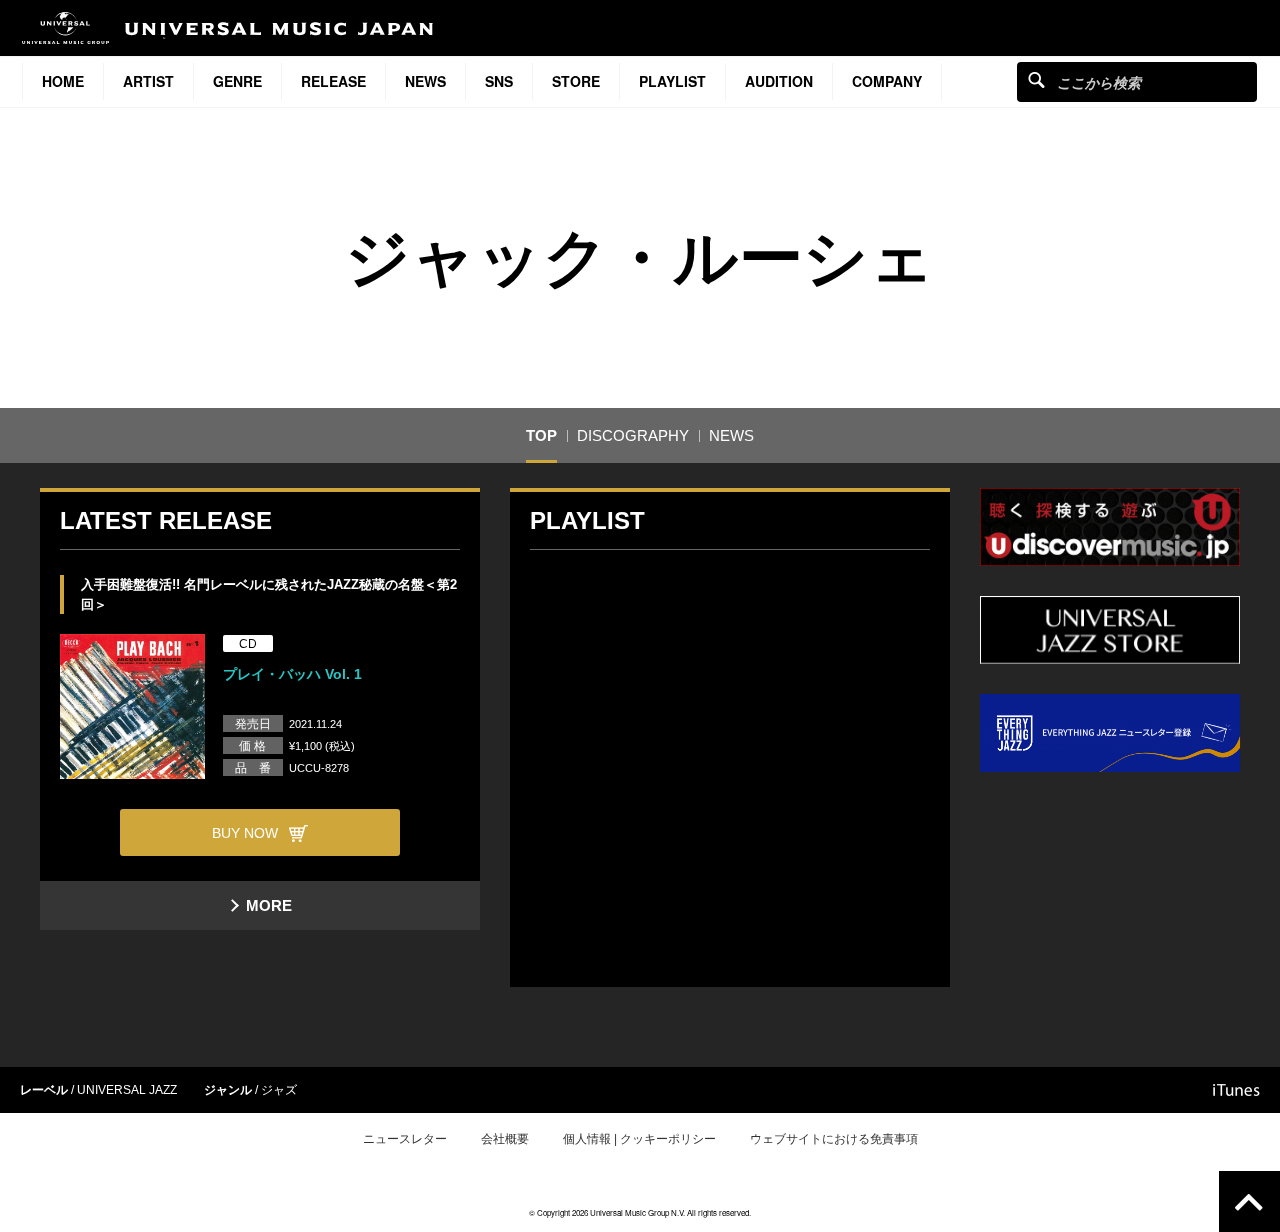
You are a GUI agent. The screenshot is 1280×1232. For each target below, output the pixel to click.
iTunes (1236, 1090)
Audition (779, 81)
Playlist (672, 81)
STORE (576, 81)
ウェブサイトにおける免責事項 (834, 1139)
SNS (499, 81)
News (425, 81)
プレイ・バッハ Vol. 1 (292, 674)
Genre (237, 81)
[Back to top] (1249, 1201)
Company (887, 81)
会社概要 (505, 1139)
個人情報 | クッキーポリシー (639, 1139)
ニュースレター (405, 1139)
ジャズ (279, 1090)
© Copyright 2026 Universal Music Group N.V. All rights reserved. (640, 1212)
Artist (148, 81)
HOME (63, 81)
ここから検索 (1036, 79)
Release (333, 81)
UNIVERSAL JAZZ (127, 1090)
